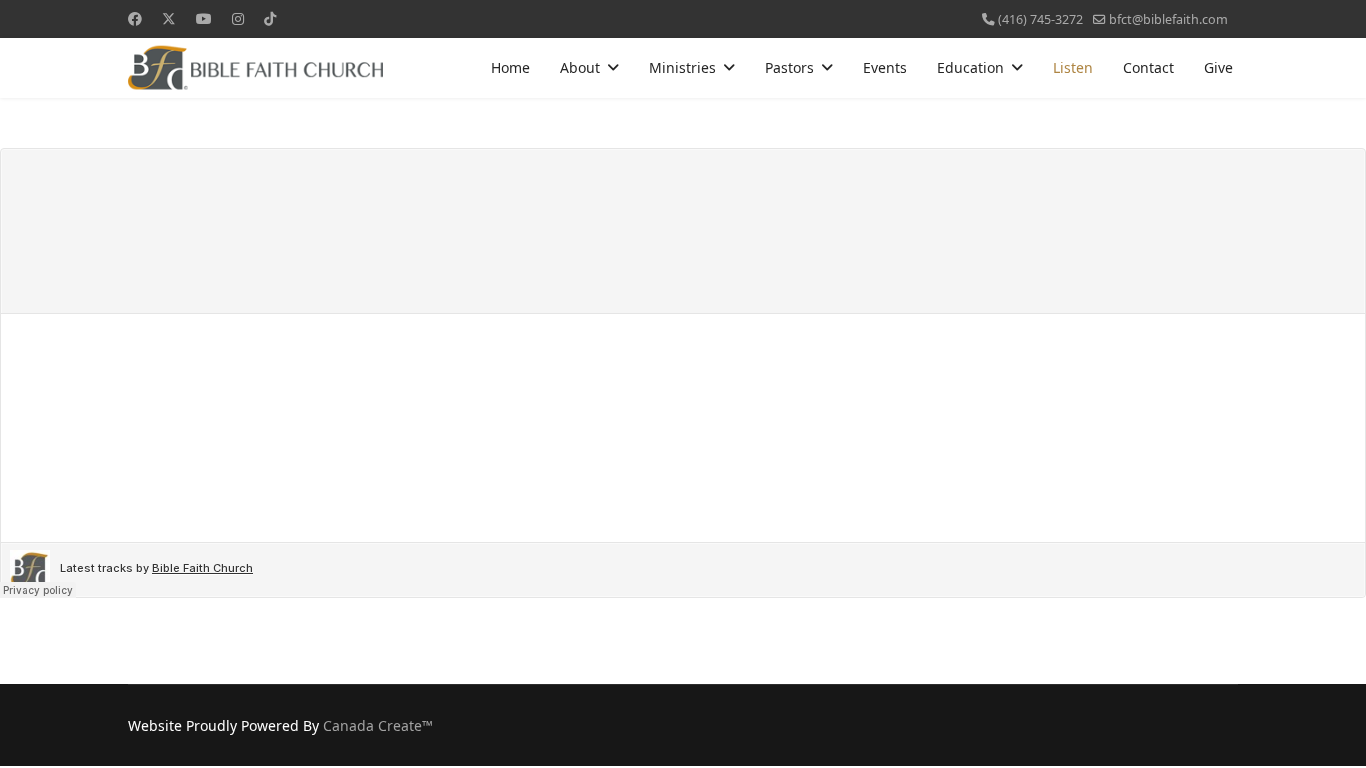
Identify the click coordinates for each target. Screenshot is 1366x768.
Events (885, 67)
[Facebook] (135, 18)
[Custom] (270, 18)
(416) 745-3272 (1040, 19)
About (580, 67)
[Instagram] (238, 18)
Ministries (682, 67)
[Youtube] (204, 18)
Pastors (789, 67)
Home (510, 67)
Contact (1148, 67)
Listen (1073, 67)
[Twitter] (169, 18)
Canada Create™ (378, 725)
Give (1218, 67)
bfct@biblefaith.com (1168, 19)
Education (970, 67)
